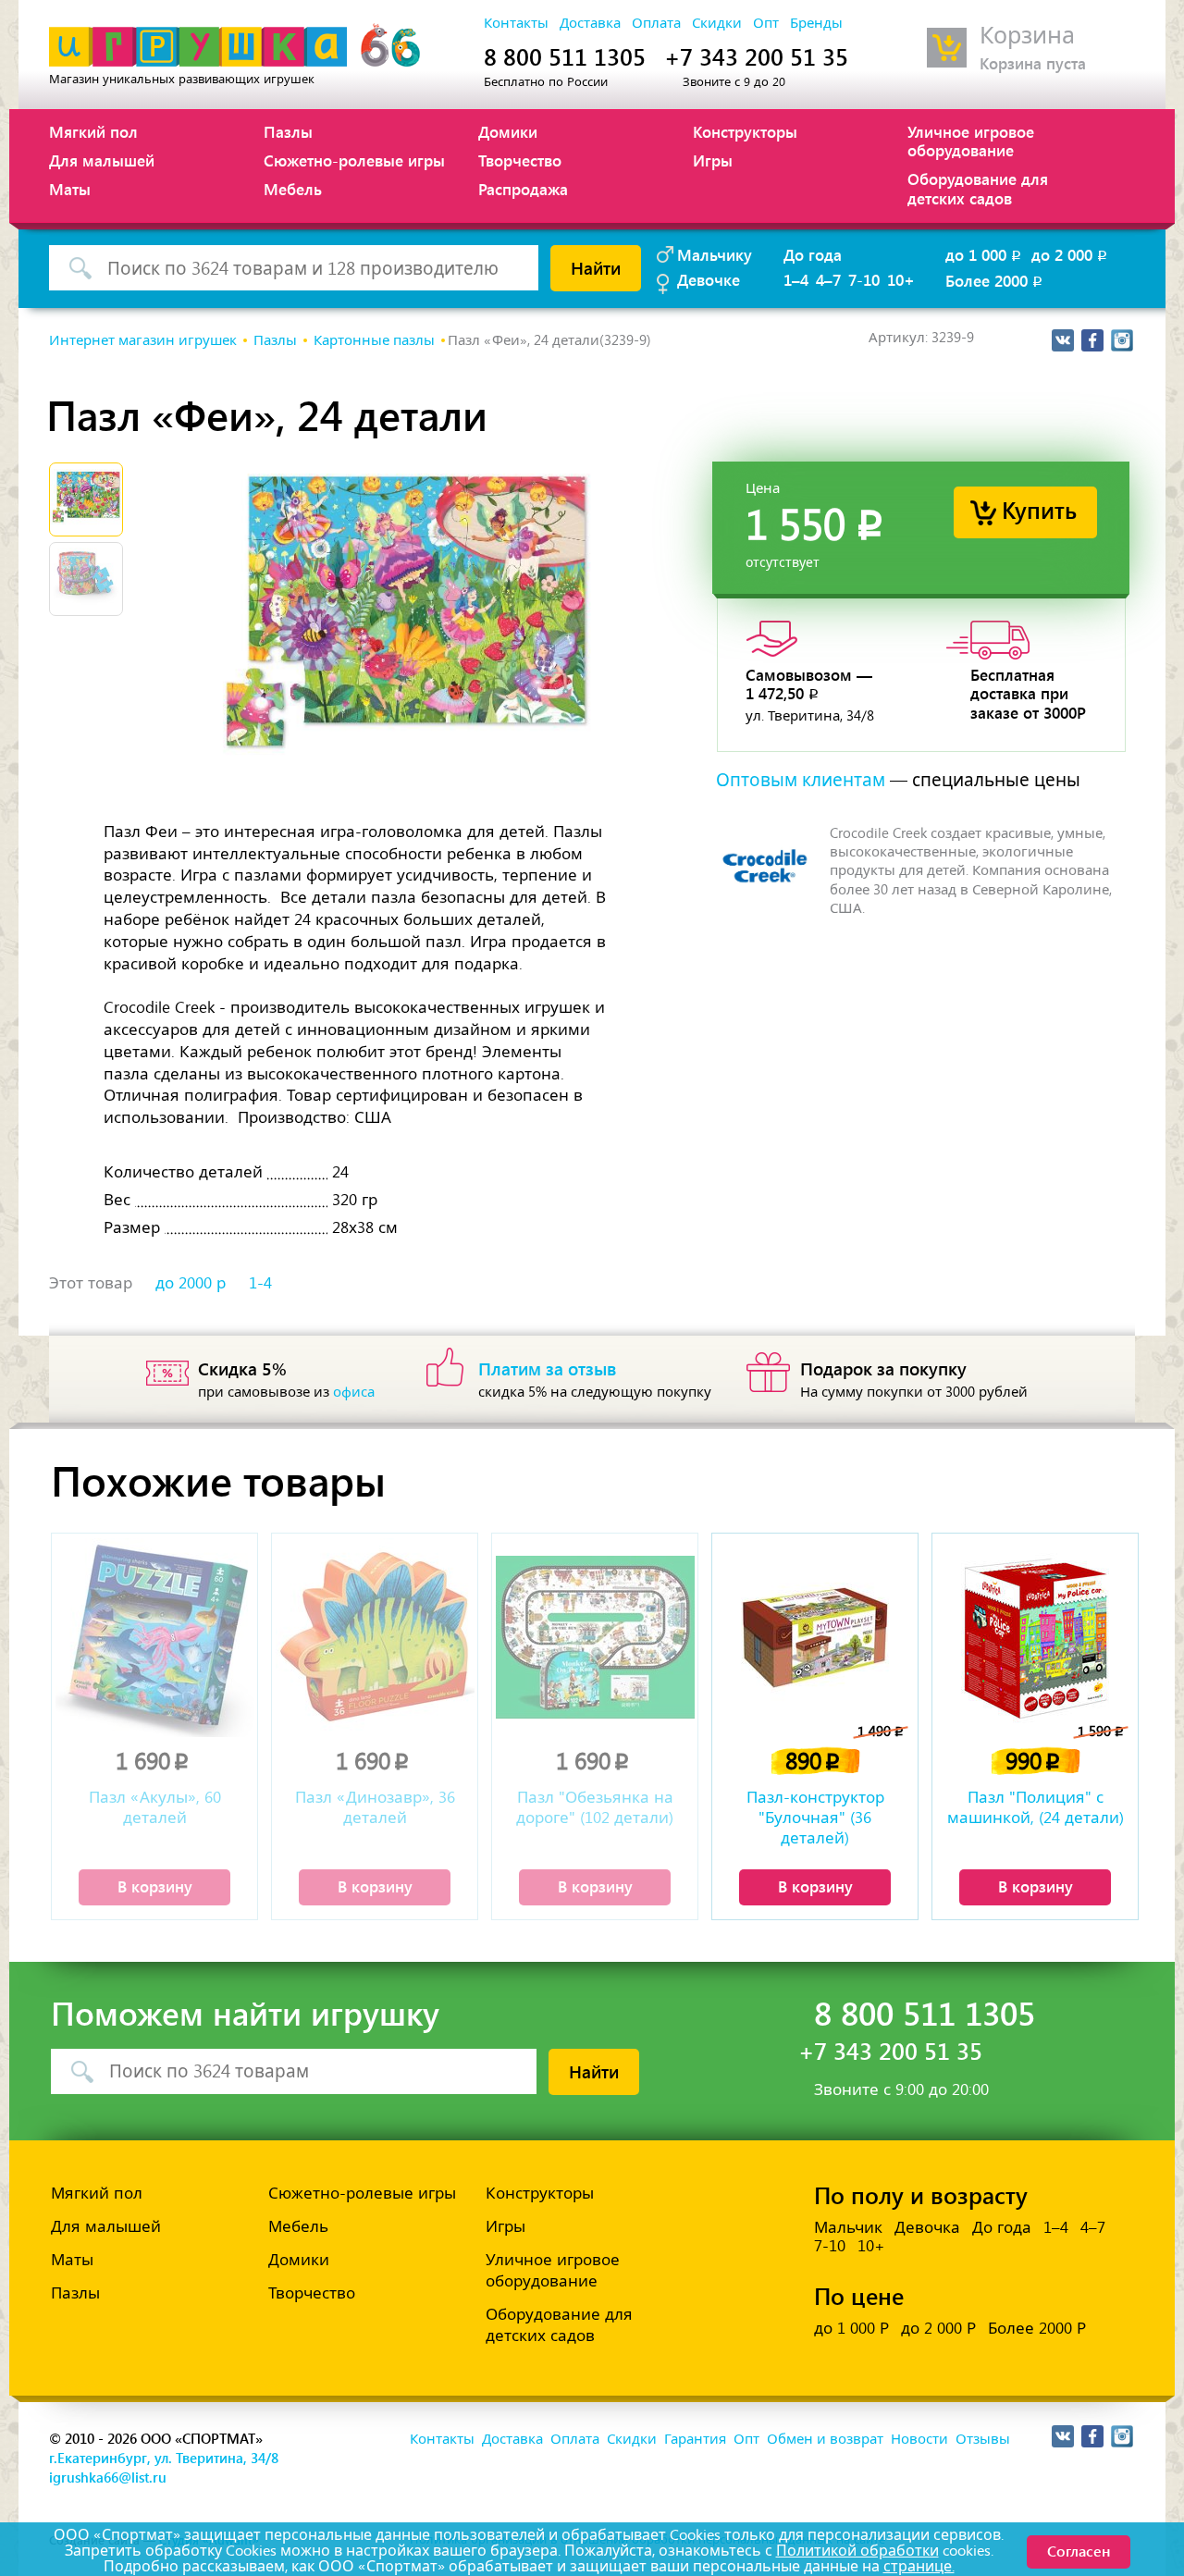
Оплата (656, 23)
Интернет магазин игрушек (143, 340)
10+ (901, 279)
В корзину (155, 1886)
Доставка (590, 23)
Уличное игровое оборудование (971, 141)
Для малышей (102, 160)
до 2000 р (191, 1283)
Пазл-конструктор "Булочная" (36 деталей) (815, 1818)
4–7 (828, 279)
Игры (713, 160)
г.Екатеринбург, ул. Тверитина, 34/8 (164, 2458)
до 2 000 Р (938, 2328)
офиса (354, 1392)
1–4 (796, 279)
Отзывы (983, 2439)
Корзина (1027, 36)
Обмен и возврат (825, 2439)
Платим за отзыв (548, 1368)
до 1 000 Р (851, 2328)
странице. (919, 2566)
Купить (1039, 509)
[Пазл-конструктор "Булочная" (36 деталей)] (815, 1638)
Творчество (520, 160)
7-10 (864, 279)
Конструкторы (745, 131)
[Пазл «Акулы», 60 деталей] (154, 1638)
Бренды (816, 23)
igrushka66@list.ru (108, 2477)
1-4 (260, 1283)
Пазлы (288, 131)
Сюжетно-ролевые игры (354, 160)
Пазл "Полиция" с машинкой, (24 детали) (1036, 1807)
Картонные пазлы (374, 340)
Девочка (927, 2227)
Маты (70, 189)
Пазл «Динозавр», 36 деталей (375, 1807)
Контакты (516, 23)
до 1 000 (985, 254)
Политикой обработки (857, 2551)
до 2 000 (1071, 254)
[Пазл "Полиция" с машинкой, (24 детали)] (1035, 1638)
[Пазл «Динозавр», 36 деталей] (375, 1638)
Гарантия (695, 2439)
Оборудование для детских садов (978, 188)
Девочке (709, 279)
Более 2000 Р (1037, 2328)
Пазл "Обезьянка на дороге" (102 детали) (595, 1807)
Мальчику (715, 254)
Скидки (717, 23)
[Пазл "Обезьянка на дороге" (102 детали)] (595, 1638)
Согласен (1079, 2551)
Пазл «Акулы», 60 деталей (155, 1807)
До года (813, 254)
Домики (508, 131)
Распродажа (523, 189)
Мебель (293, 189)
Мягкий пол (93, 131)
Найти (596, 267)
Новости (919, 2439)
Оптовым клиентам (801, 780)
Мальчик (848, 2227)
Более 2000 (995, 280)
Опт (766, 23)
